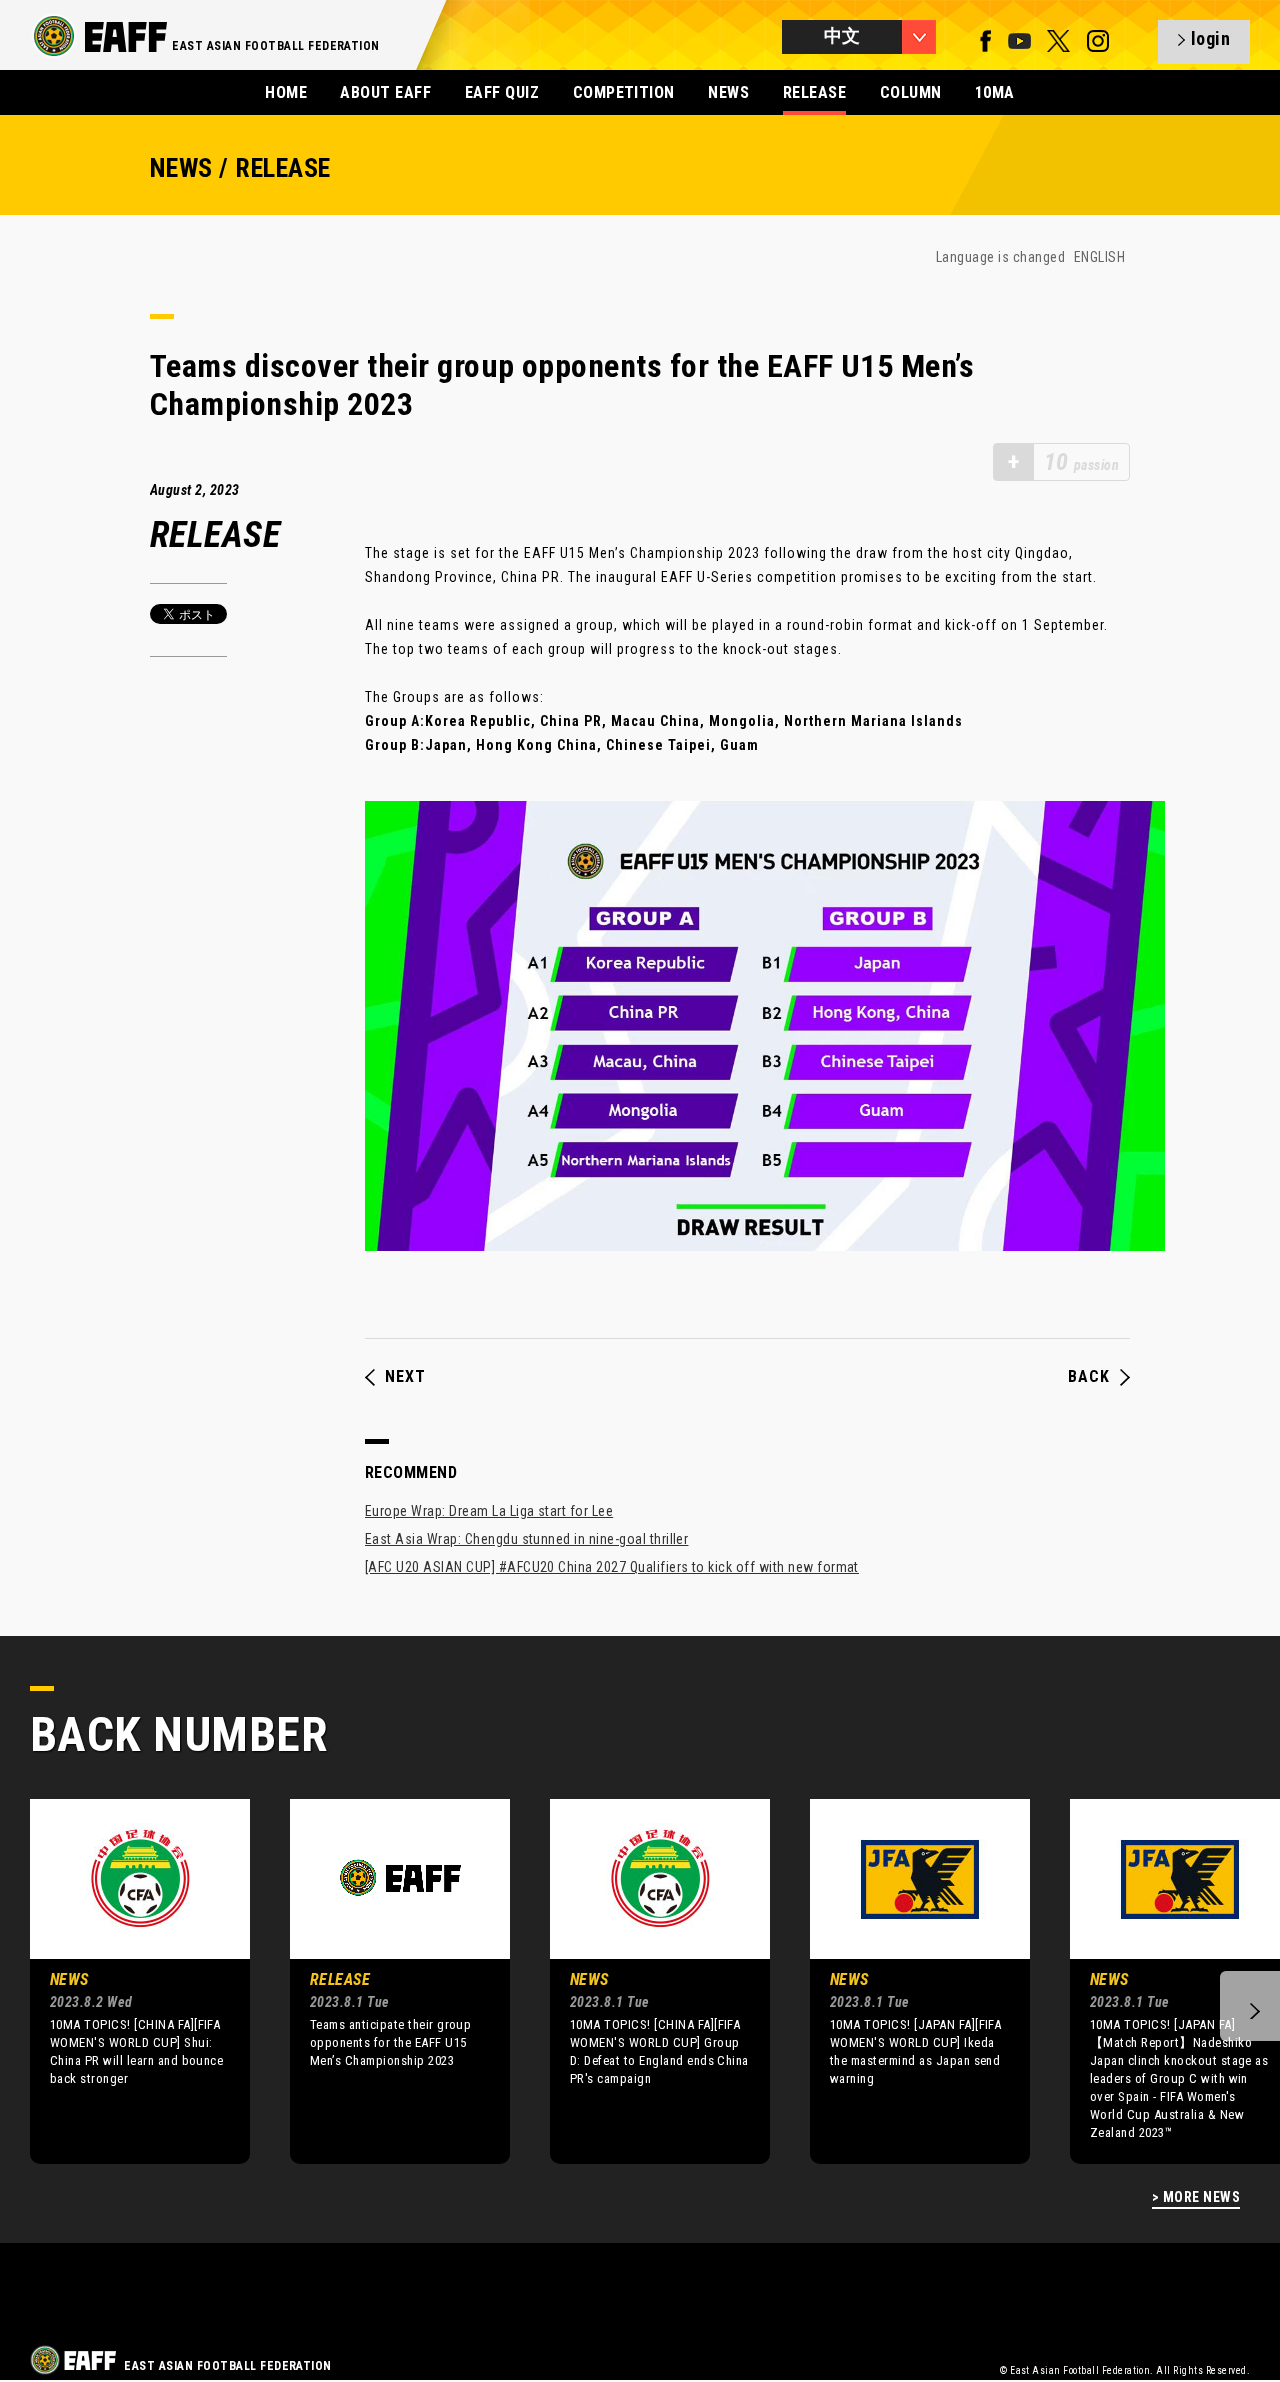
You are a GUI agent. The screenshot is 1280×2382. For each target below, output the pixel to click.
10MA (995, 92)
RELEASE (814, 92)
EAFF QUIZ (502, 92)
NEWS (728, 92)
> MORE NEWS (1196, 2197)
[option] (125, 1981)
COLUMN (911, 92)
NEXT (405, 1377)
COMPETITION (624, 92)
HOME (286, 92)
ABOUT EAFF (385, 92)
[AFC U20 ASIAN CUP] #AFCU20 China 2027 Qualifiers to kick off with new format (612, 1567)
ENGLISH (1099, 257)
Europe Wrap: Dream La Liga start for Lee (489, 1511)
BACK (1089, 1377)
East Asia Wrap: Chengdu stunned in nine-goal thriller (526, 1539)
